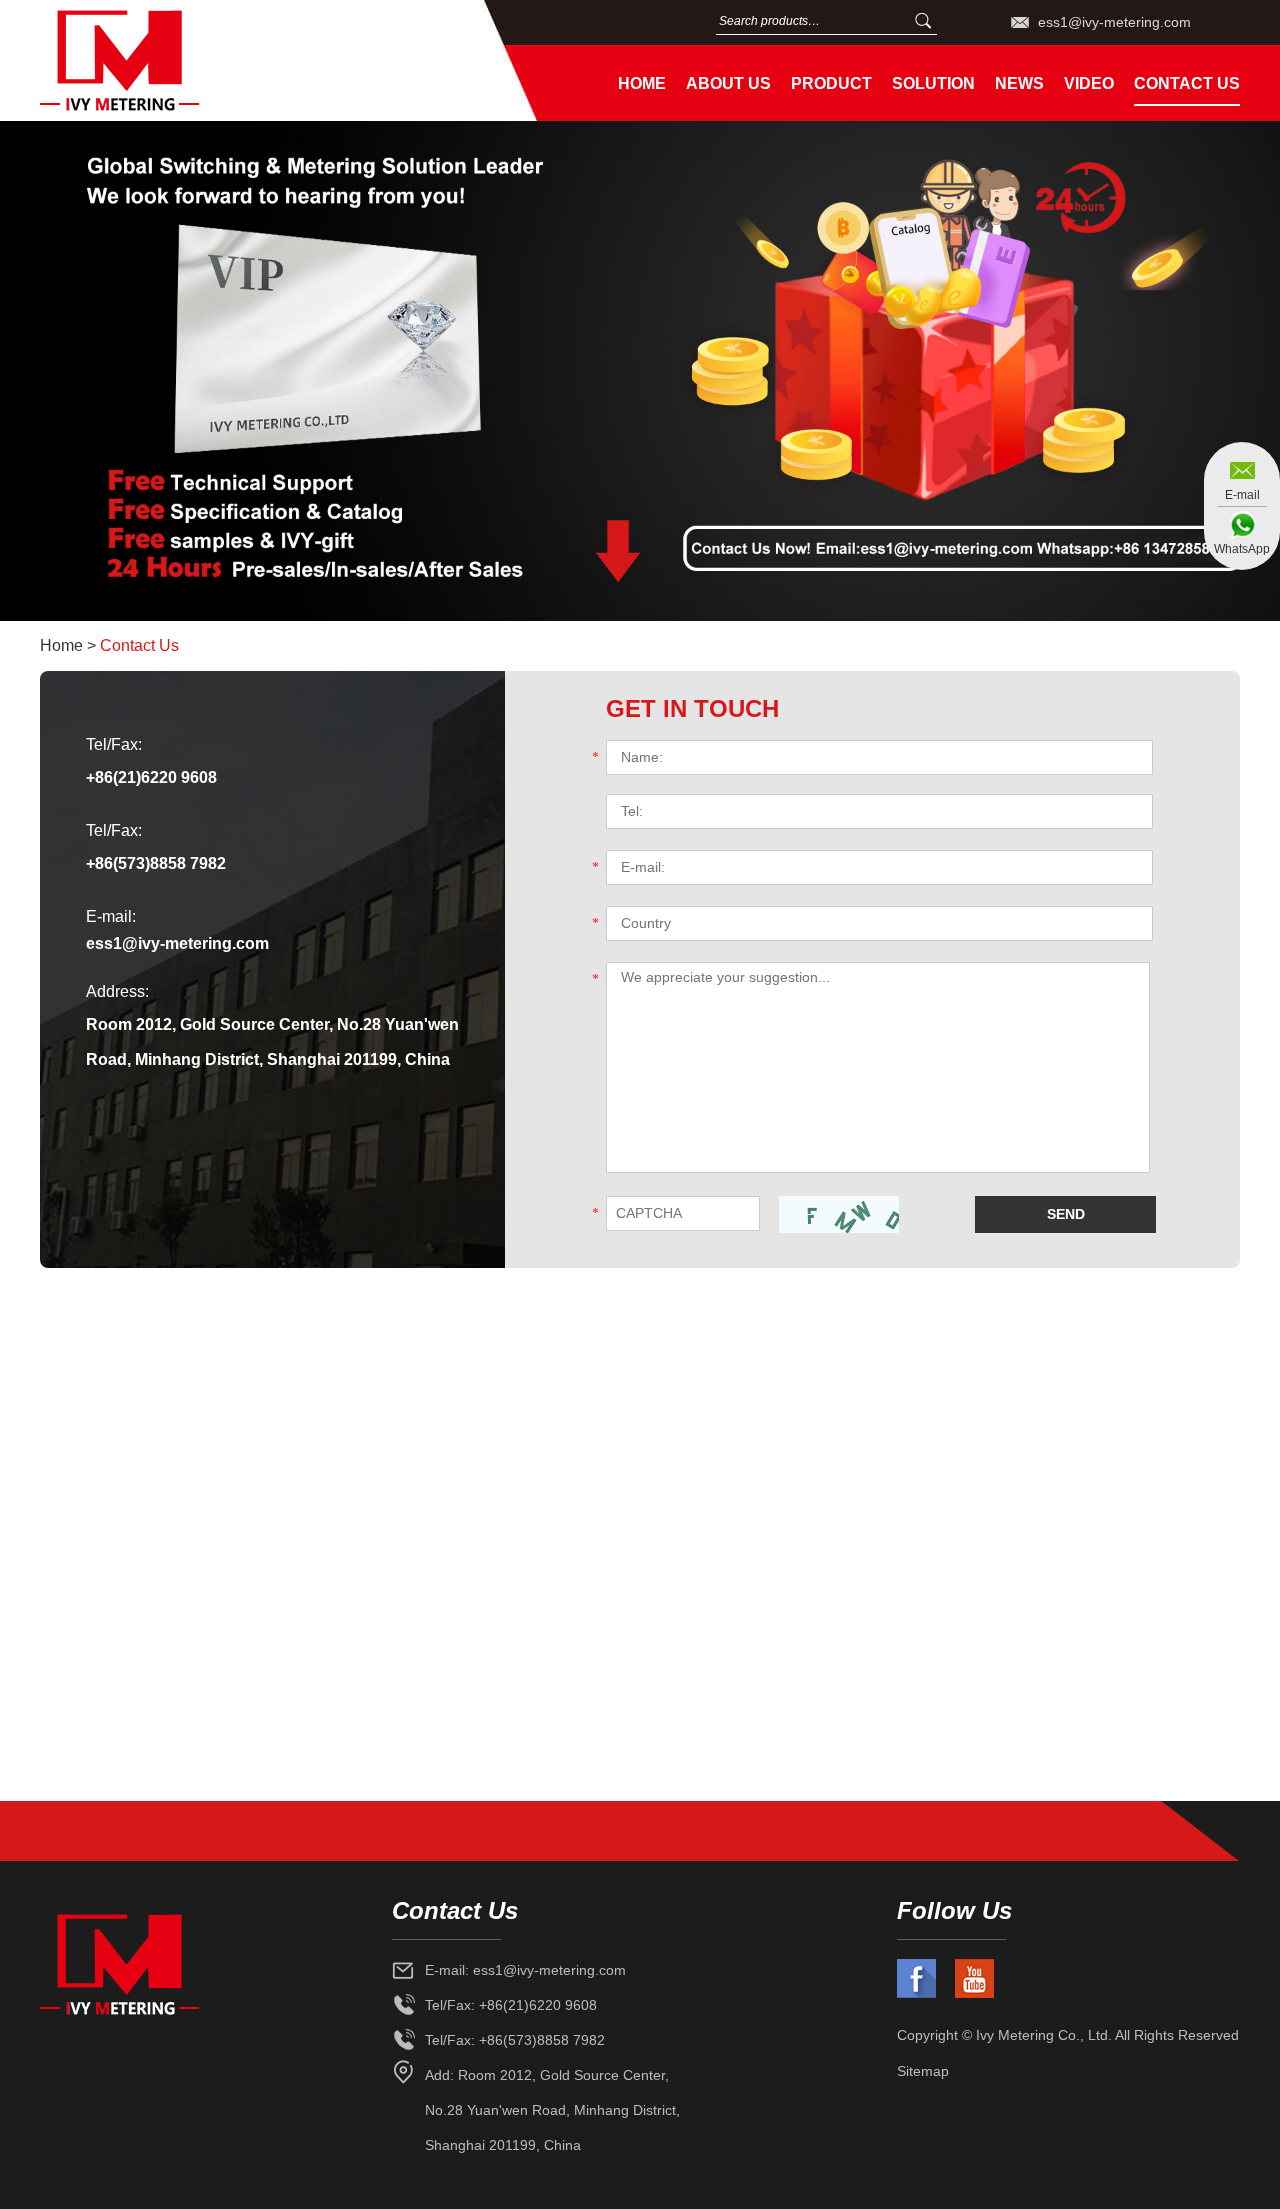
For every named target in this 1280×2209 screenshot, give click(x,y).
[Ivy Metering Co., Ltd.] (249, 60)
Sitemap (923, 2071)
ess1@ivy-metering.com (1114, 22)
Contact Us (1187, 83)
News (1019, 83)
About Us (728, 83)
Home (642, 83)
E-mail (1242, 495)
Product (831, 83)
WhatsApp (1242, 549)
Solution (933, 83)
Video (1089, 83)
